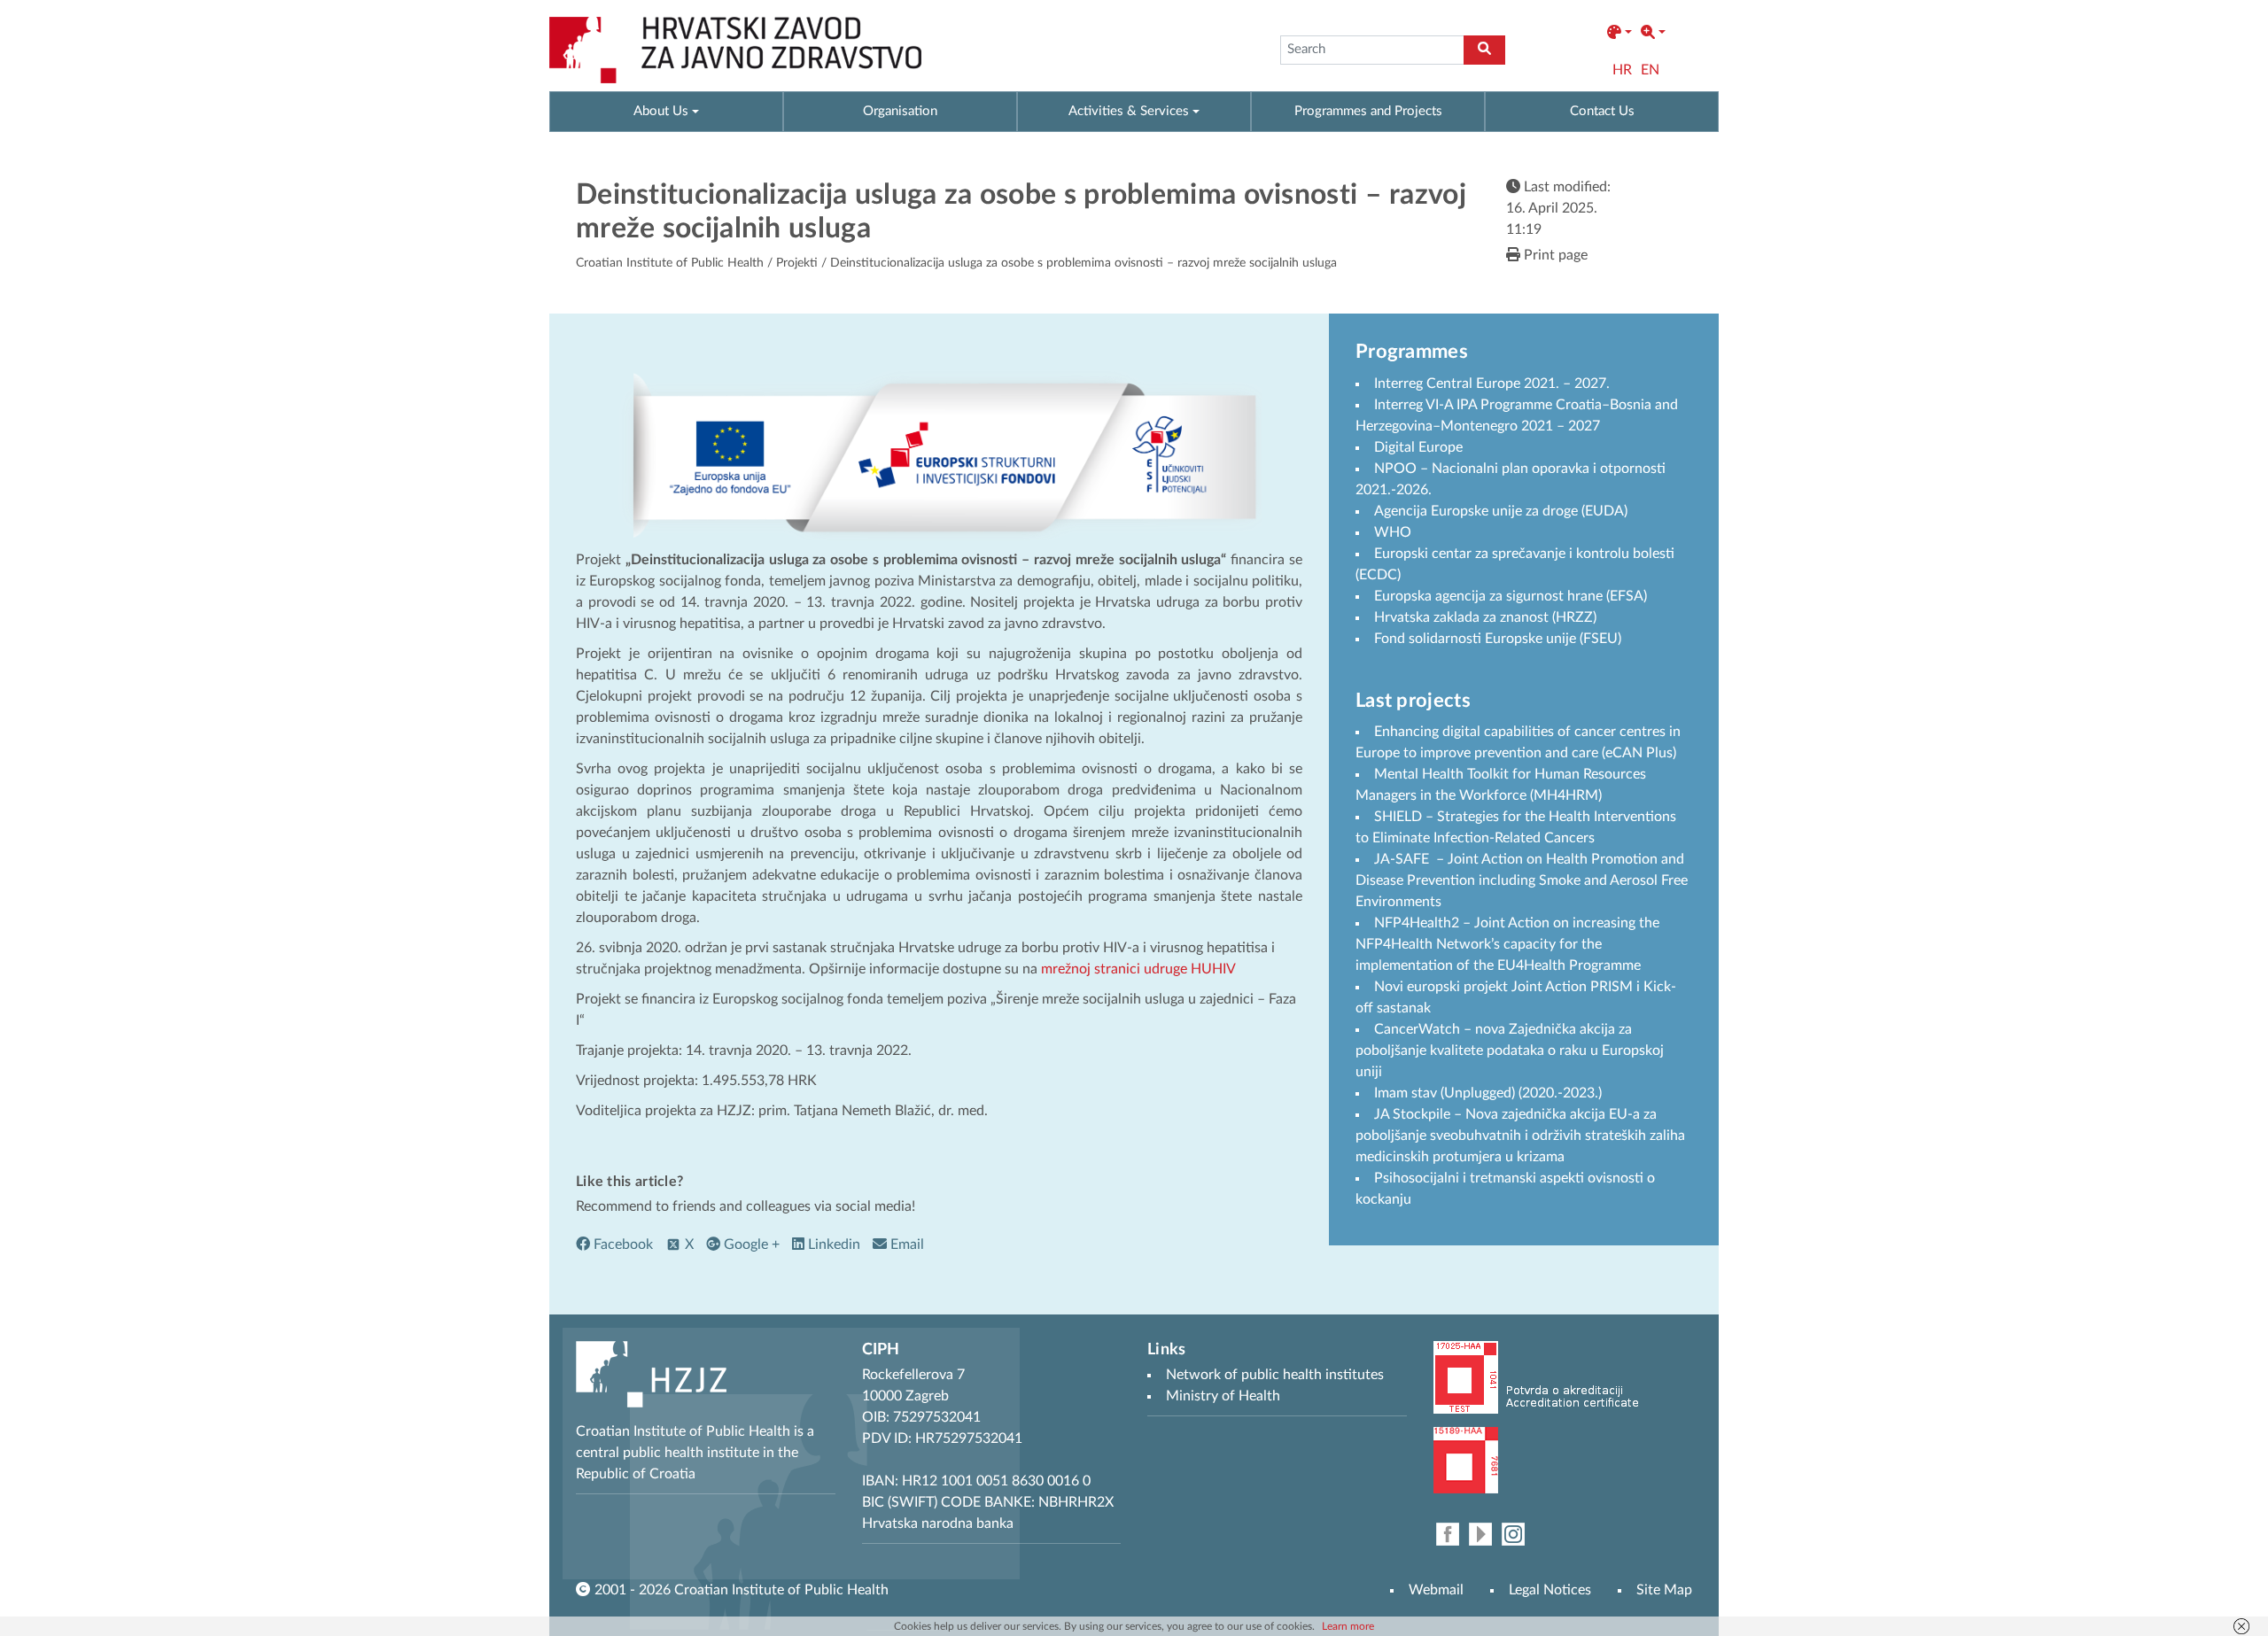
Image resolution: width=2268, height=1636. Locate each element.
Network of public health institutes (1275, 1375)
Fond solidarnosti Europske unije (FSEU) (1498, 639)
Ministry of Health (1223, 1396)
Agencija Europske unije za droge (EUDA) (1501, 511)
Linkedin (832, 1244)
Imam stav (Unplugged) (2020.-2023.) (1488, 1093)
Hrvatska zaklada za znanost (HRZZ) (1485, 617)
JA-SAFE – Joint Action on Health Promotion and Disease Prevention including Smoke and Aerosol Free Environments (1522, 880)
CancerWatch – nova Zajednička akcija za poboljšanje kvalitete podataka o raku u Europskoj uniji (1510, 1051)
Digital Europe (1418, 447)
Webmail (1436, 1590)
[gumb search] (1484, 50)
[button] (1619, 33)
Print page (1554, 255)
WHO (1393, 532)
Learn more (1348, 1626)
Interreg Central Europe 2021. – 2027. (1492, 384)
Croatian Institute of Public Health (670, 263)
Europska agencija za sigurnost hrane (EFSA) (1511, 596)
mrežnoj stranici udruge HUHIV (1138, 969)
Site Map (1664, 1590)
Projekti (797, 263)
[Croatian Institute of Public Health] (735, 50)
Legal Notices (1550, 1590)
